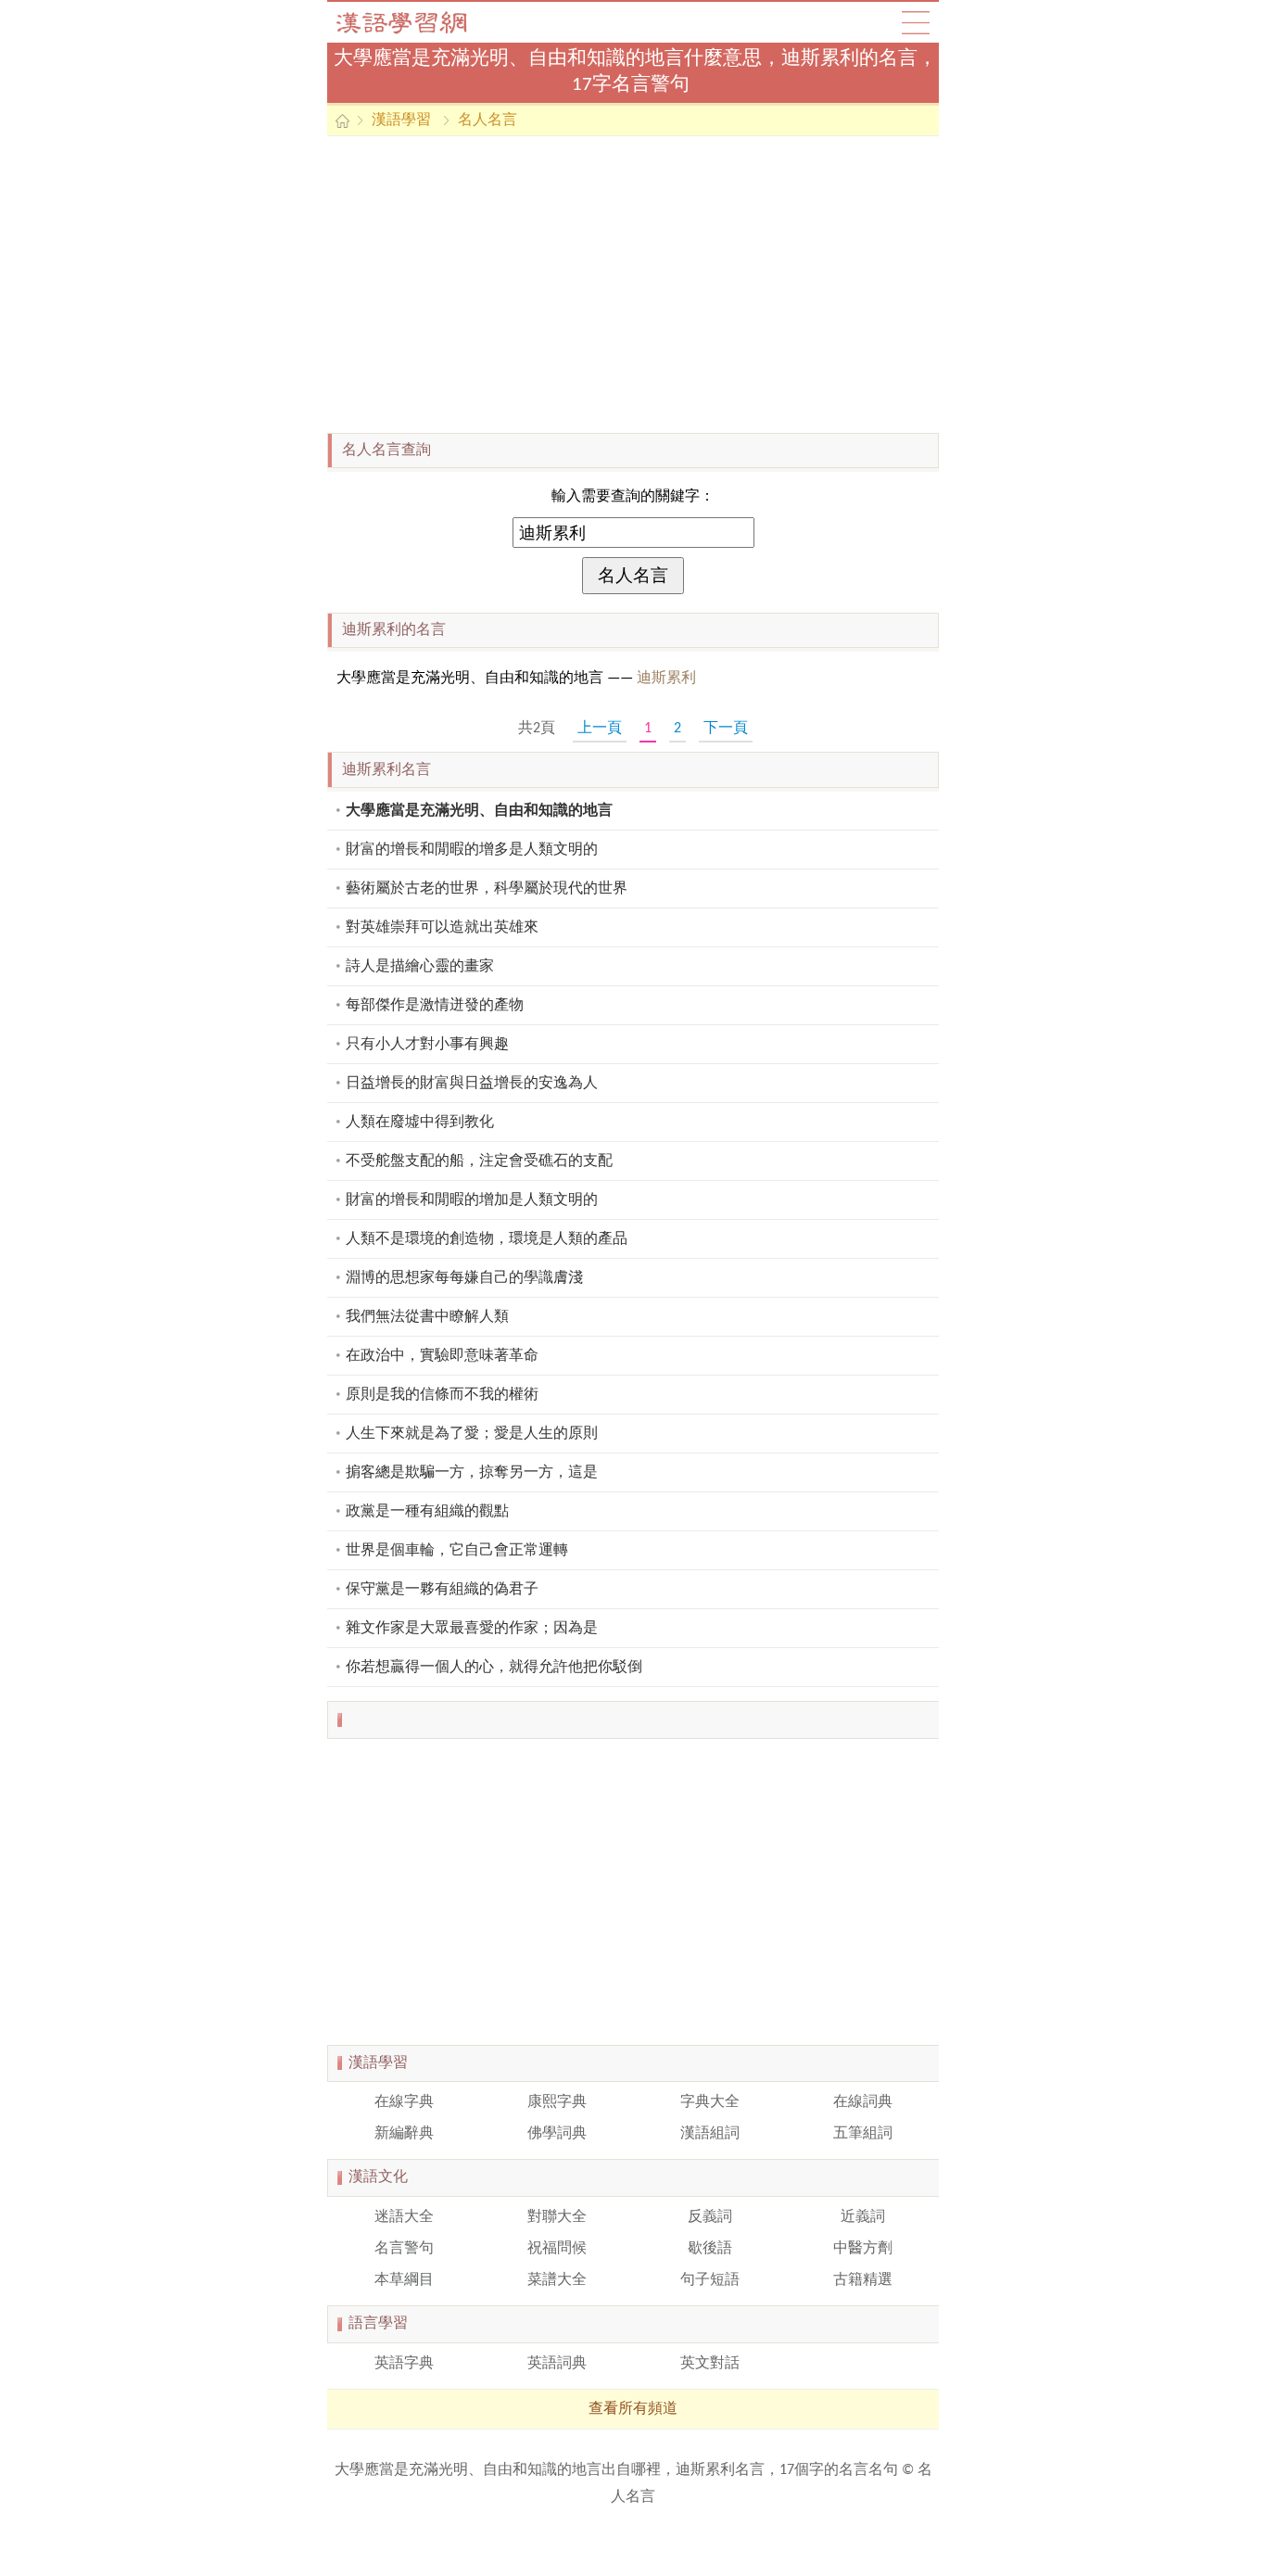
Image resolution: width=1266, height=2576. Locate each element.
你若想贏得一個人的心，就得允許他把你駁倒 (494, 1668)
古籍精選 (863, 2280)
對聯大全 (557, 2217)
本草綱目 (404, 2280)
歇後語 (710, 2249)
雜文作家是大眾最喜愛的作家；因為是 (472, 1629)
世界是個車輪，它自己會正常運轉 (457, 1551)
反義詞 (710, 2217)
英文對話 (710, 2364)
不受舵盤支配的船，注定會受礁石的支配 (479, 1161)
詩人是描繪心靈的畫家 (420, 967)
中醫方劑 (863, 2249)
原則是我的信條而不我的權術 (442, 1395)
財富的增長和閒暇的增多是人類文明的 (472, 850)
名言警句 (404, 2249)
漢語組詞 (710, 2134)
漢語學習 (401, 121)
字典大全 (710, 2102)
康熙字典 (557, 2102)
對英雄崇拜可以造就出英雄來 (442, 928)
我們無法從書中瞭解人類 (427, 1317)
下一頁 (726, 729)
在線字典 (404, 2102)
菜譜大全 (557, 2280)
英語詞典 (557, 2364)
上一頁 (600, 729)
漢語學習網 (420, 22)
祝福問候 (557, 2249)
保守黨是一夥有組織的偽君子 (442, 1590)
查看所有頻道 (633, 2409)
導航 (916, 22)
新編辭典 (404, 2134)
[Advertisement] (633, 285)
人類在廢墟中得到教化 (420, 1123)
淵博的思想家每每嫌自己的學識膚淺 (464, 1278)
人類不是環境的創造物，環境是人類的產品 (487, 1239)
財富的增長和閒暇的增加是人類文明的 (472, 1200)
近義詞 (863, 2217)
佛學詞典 (557, 2134)
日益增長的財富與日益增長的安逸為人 (472, 1084)
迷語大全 (404, 2217)
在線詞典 (863, 2102)
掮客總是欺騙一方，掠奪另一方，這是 (472, 1473)
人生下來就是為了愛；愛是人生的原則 (472, 1434)
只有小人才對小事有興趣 (427, 1045)
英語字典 (404, 2364)
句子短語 (710, 2280)
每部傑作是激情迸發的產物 (435, 1006)
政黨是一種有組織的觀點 (427, 1512)
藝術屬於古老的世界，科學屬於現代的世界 (487, 889)
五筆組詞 (863, 2134)
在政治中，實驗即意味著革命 (442, 1356)
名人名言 (487, 121)
